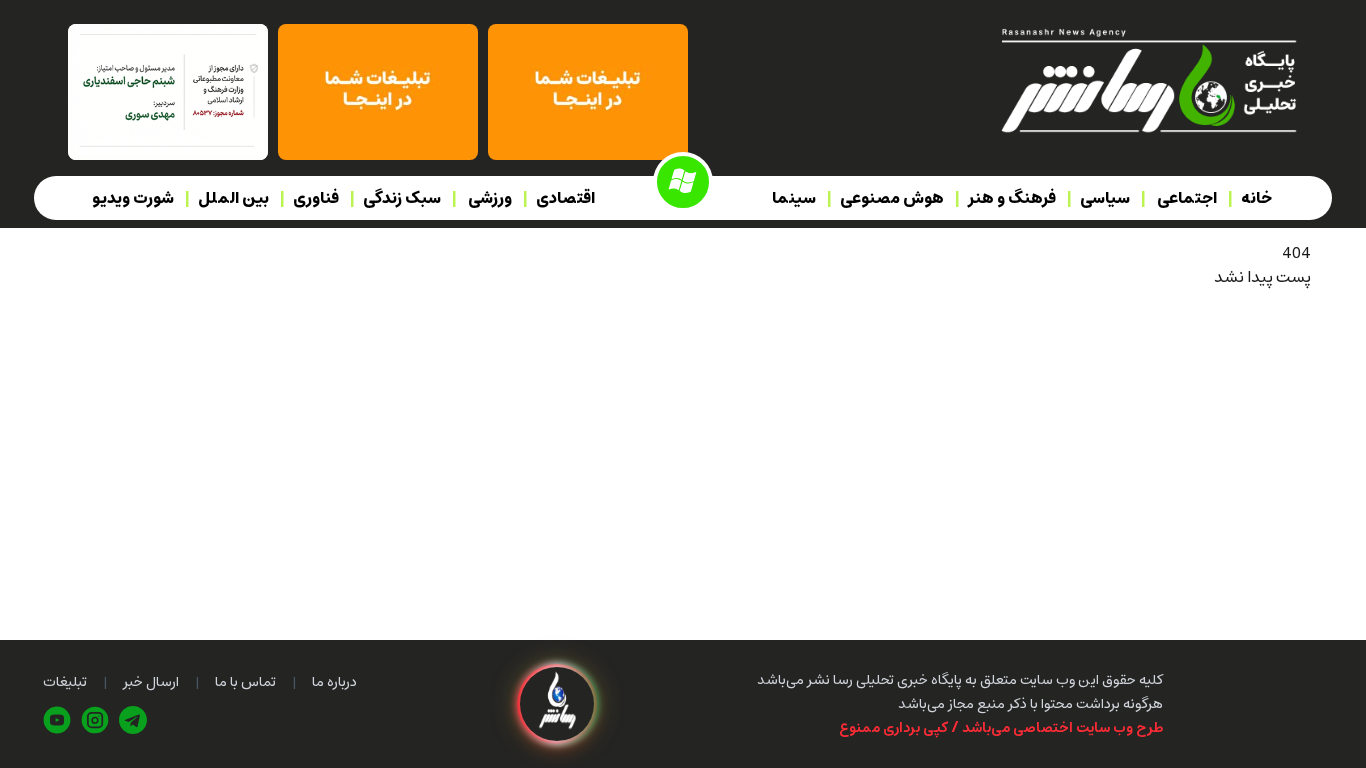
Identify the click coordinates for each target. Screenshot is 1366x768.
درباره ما (334, 682)
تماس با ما (245, 682)
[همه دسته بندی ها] (683, 182)
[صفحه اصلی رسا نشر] (1147, 79)
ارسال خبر (151, 682)
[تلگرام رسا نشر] (133, 720)
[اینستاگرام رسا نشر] (95, 720)
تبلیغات (65, 682)
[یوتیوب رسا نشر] (57, 720)
